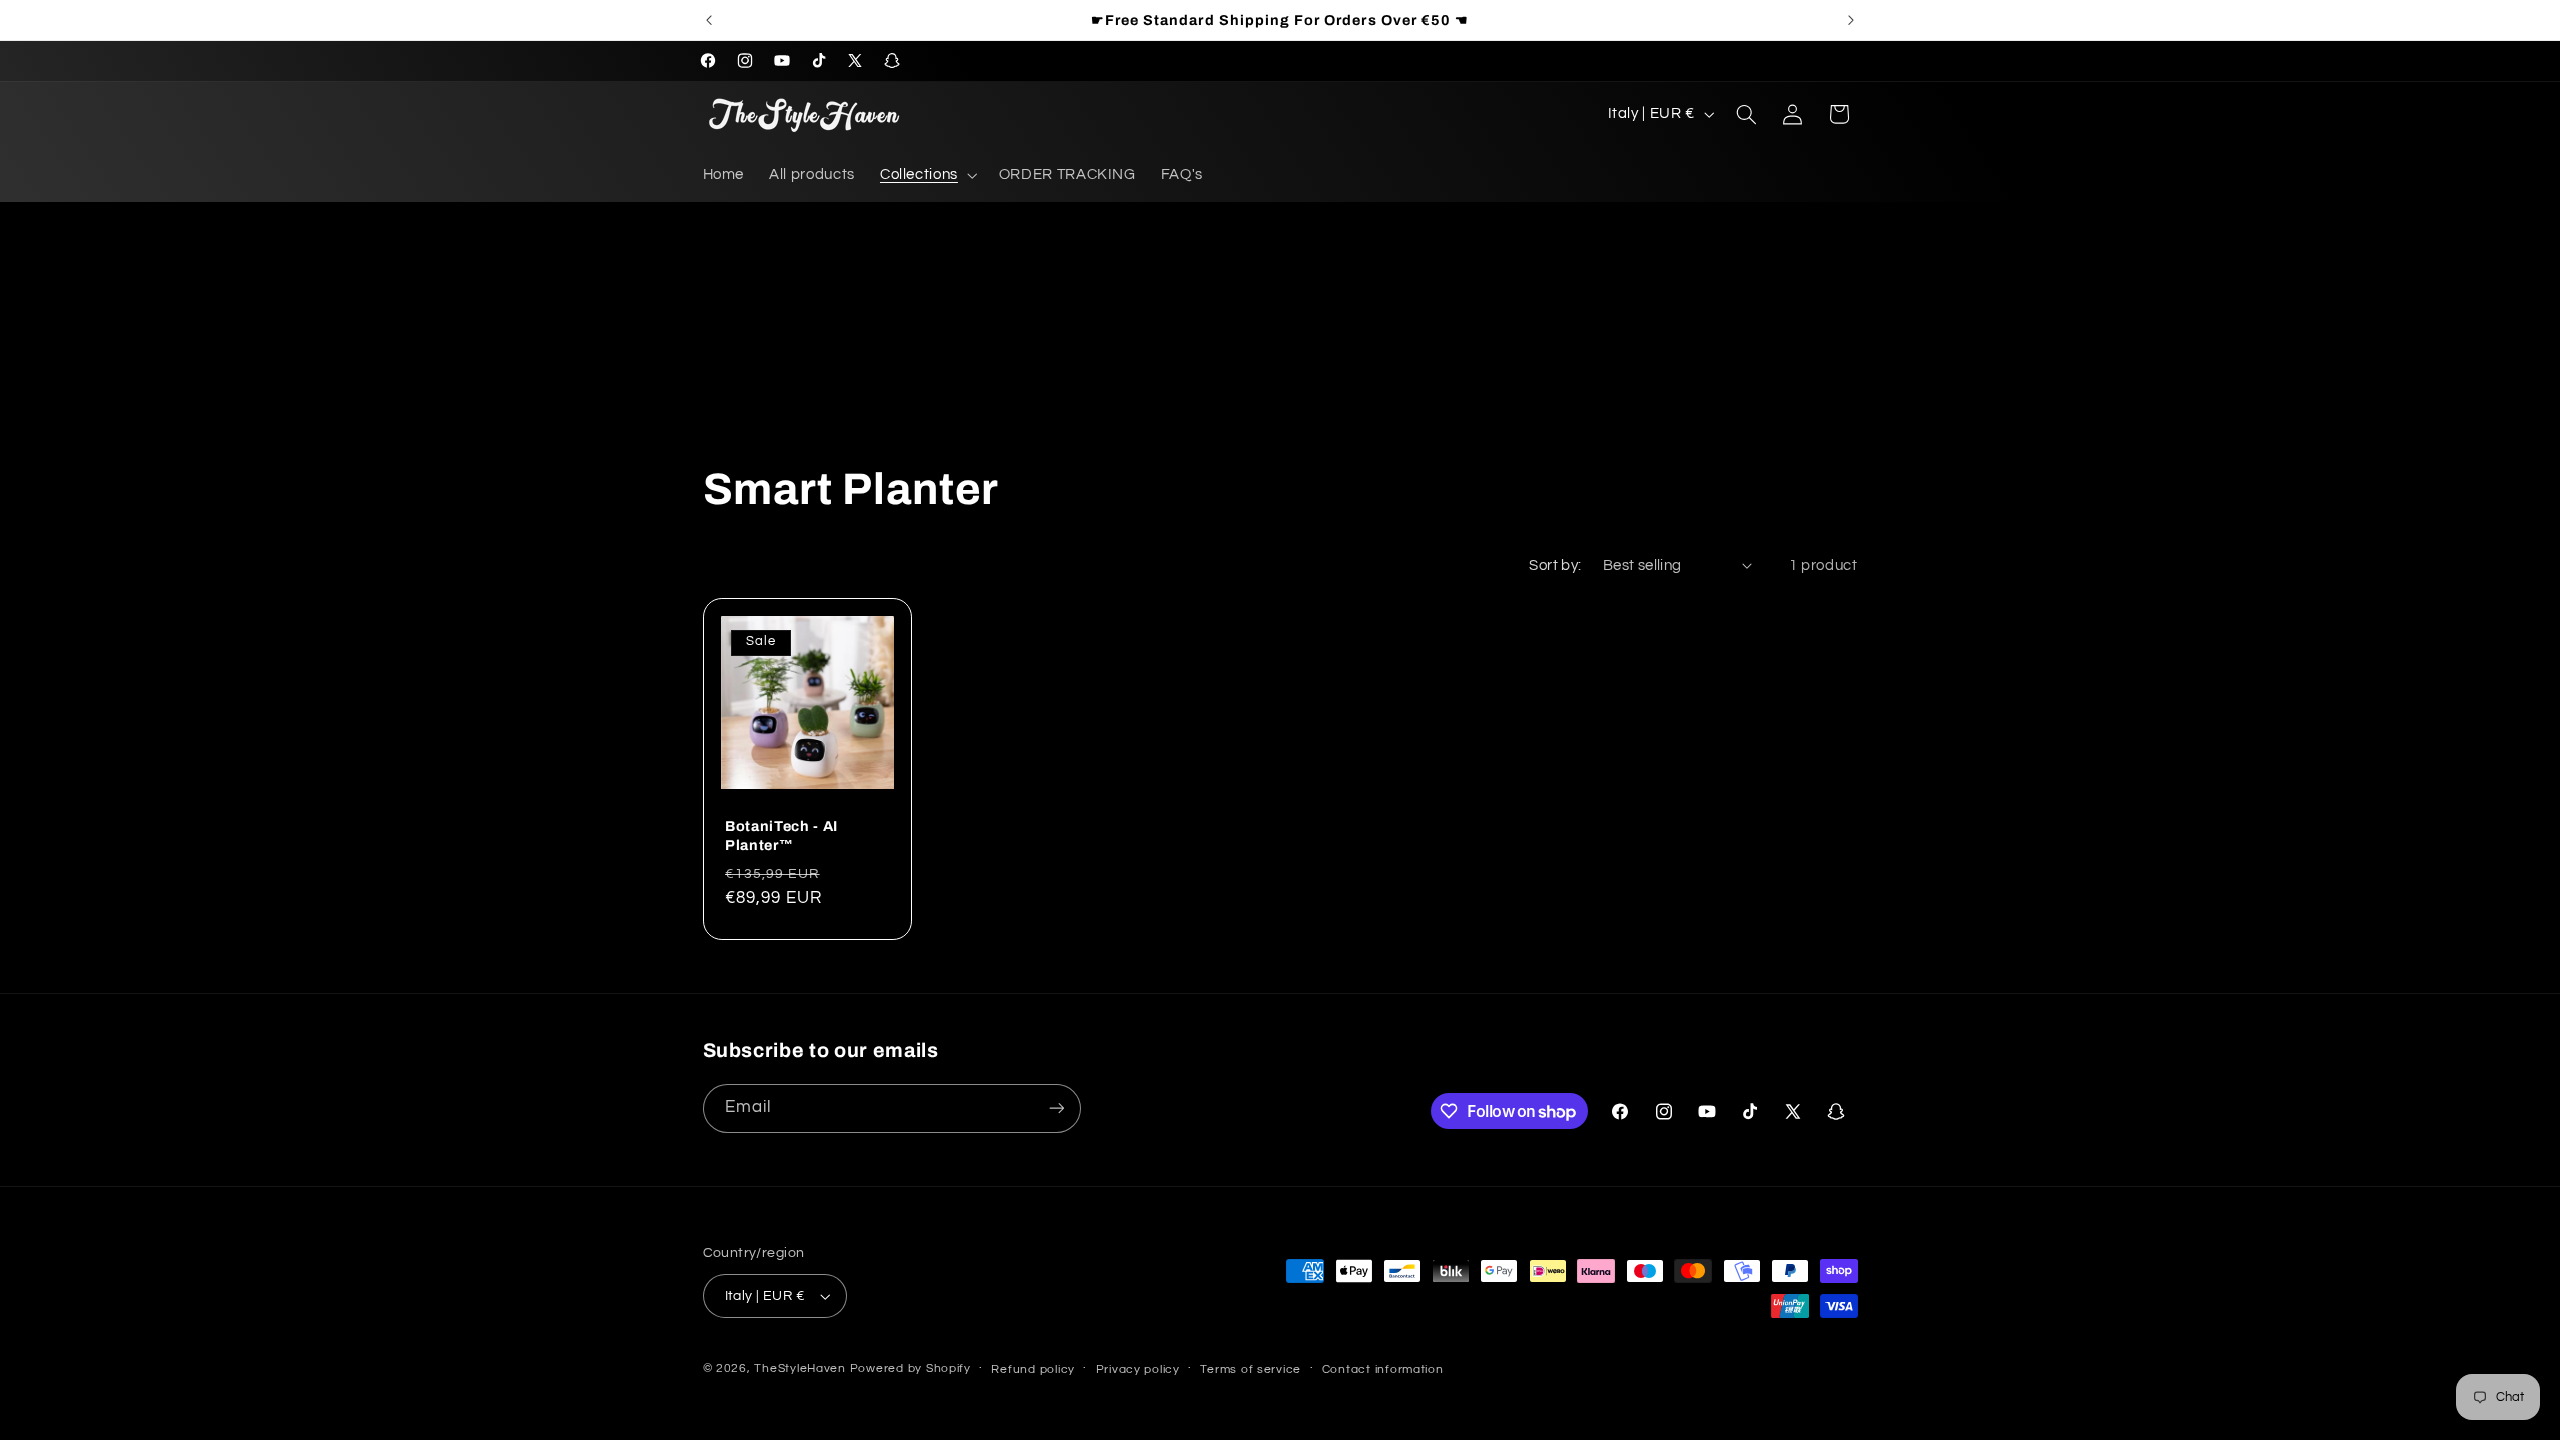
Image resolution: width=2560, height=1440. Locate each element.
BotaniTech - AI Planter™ (781, 836)
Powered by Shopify (910, 1368)
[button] (926, 176)
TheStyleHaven (800, 1368)
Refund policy (1033, 1369)
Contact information (1383, 1369)
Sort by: (1555, 565)
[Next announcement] (1851, 20)
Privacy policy (1138, 1369)
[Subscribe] (1056, 1108)
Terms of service (1250, 1369)
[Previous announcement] (709, 20)
